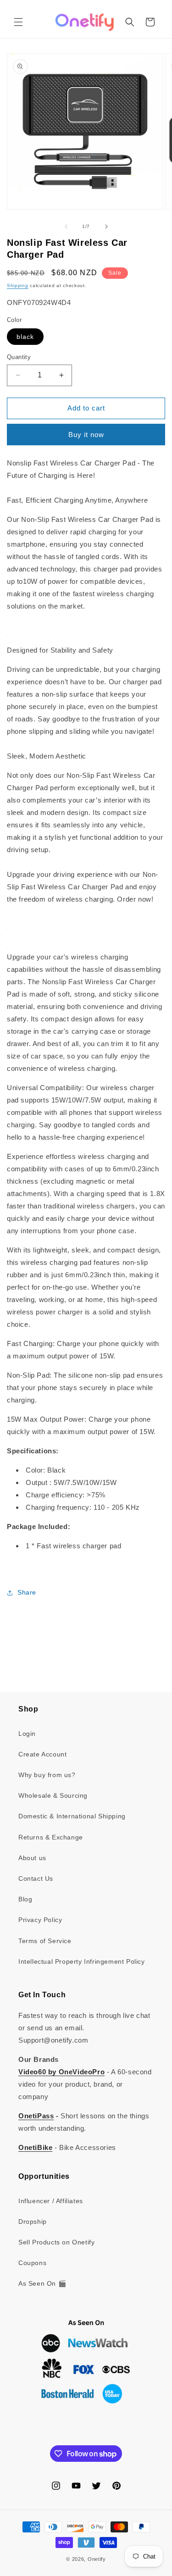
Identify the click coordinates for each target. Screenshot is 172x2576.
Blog (25, 1899)
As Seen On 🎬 (42, 2283)
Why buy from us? (47, 1775)
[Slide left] (66, 227)
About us (32, 1858)
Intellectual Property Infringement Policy (82, 1961)
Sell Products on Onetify (56, 2242)
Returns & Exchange (51, 1837)
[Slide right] (106, 227)
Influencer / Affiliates (51, 2201)
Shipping (18, 285)
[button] (18, 22)
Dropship (33, 2221)
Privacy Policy (40, 1920)
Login (27, 1734)
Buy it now (86, 435)
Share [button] (27, 1592)
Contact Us (36, 1878)
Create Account (42, 1754)
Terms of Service (45, 1941)
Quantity (19, 357)
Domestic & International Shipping (72, 1816)
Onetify (97, 2559)
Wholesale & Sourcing (53, 1795)
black (25, 337)
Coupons (32, 2263)
